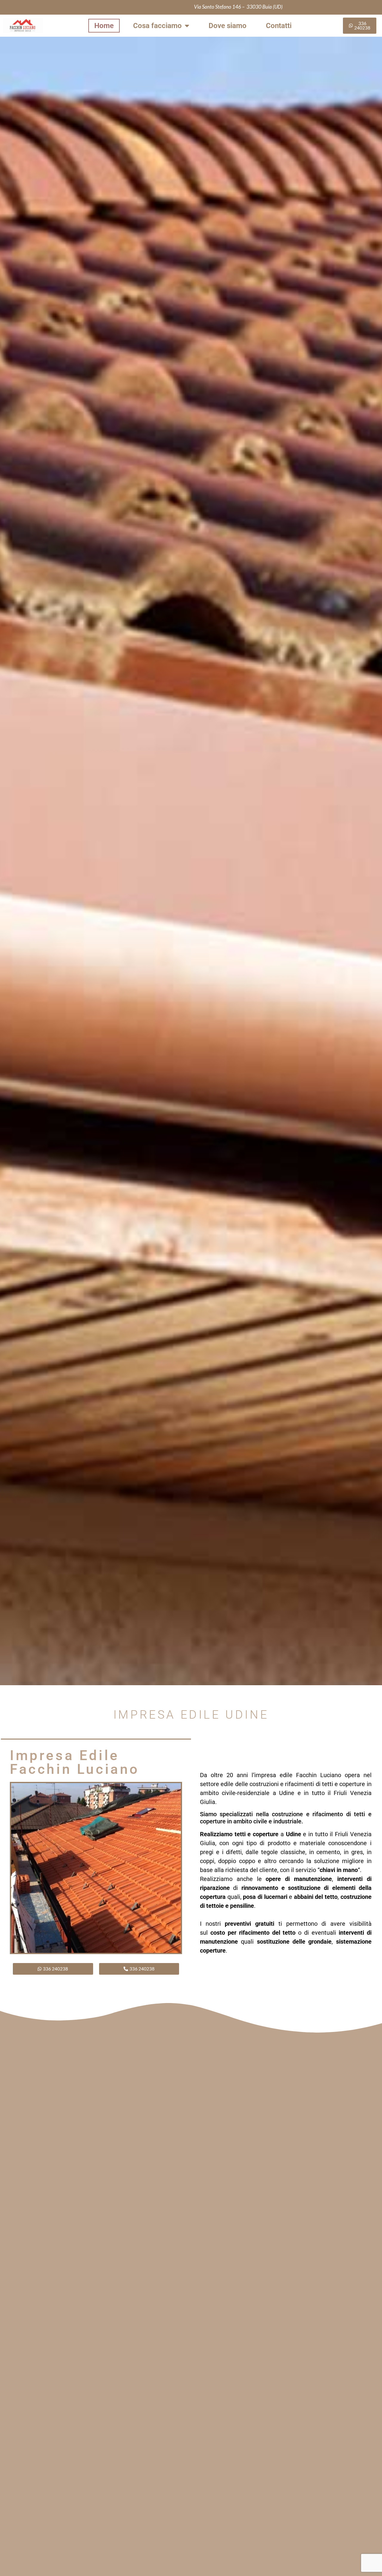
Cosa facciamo (157, 26)
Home (104, 26)
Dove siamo (228, 26)
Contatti (279, 26)
